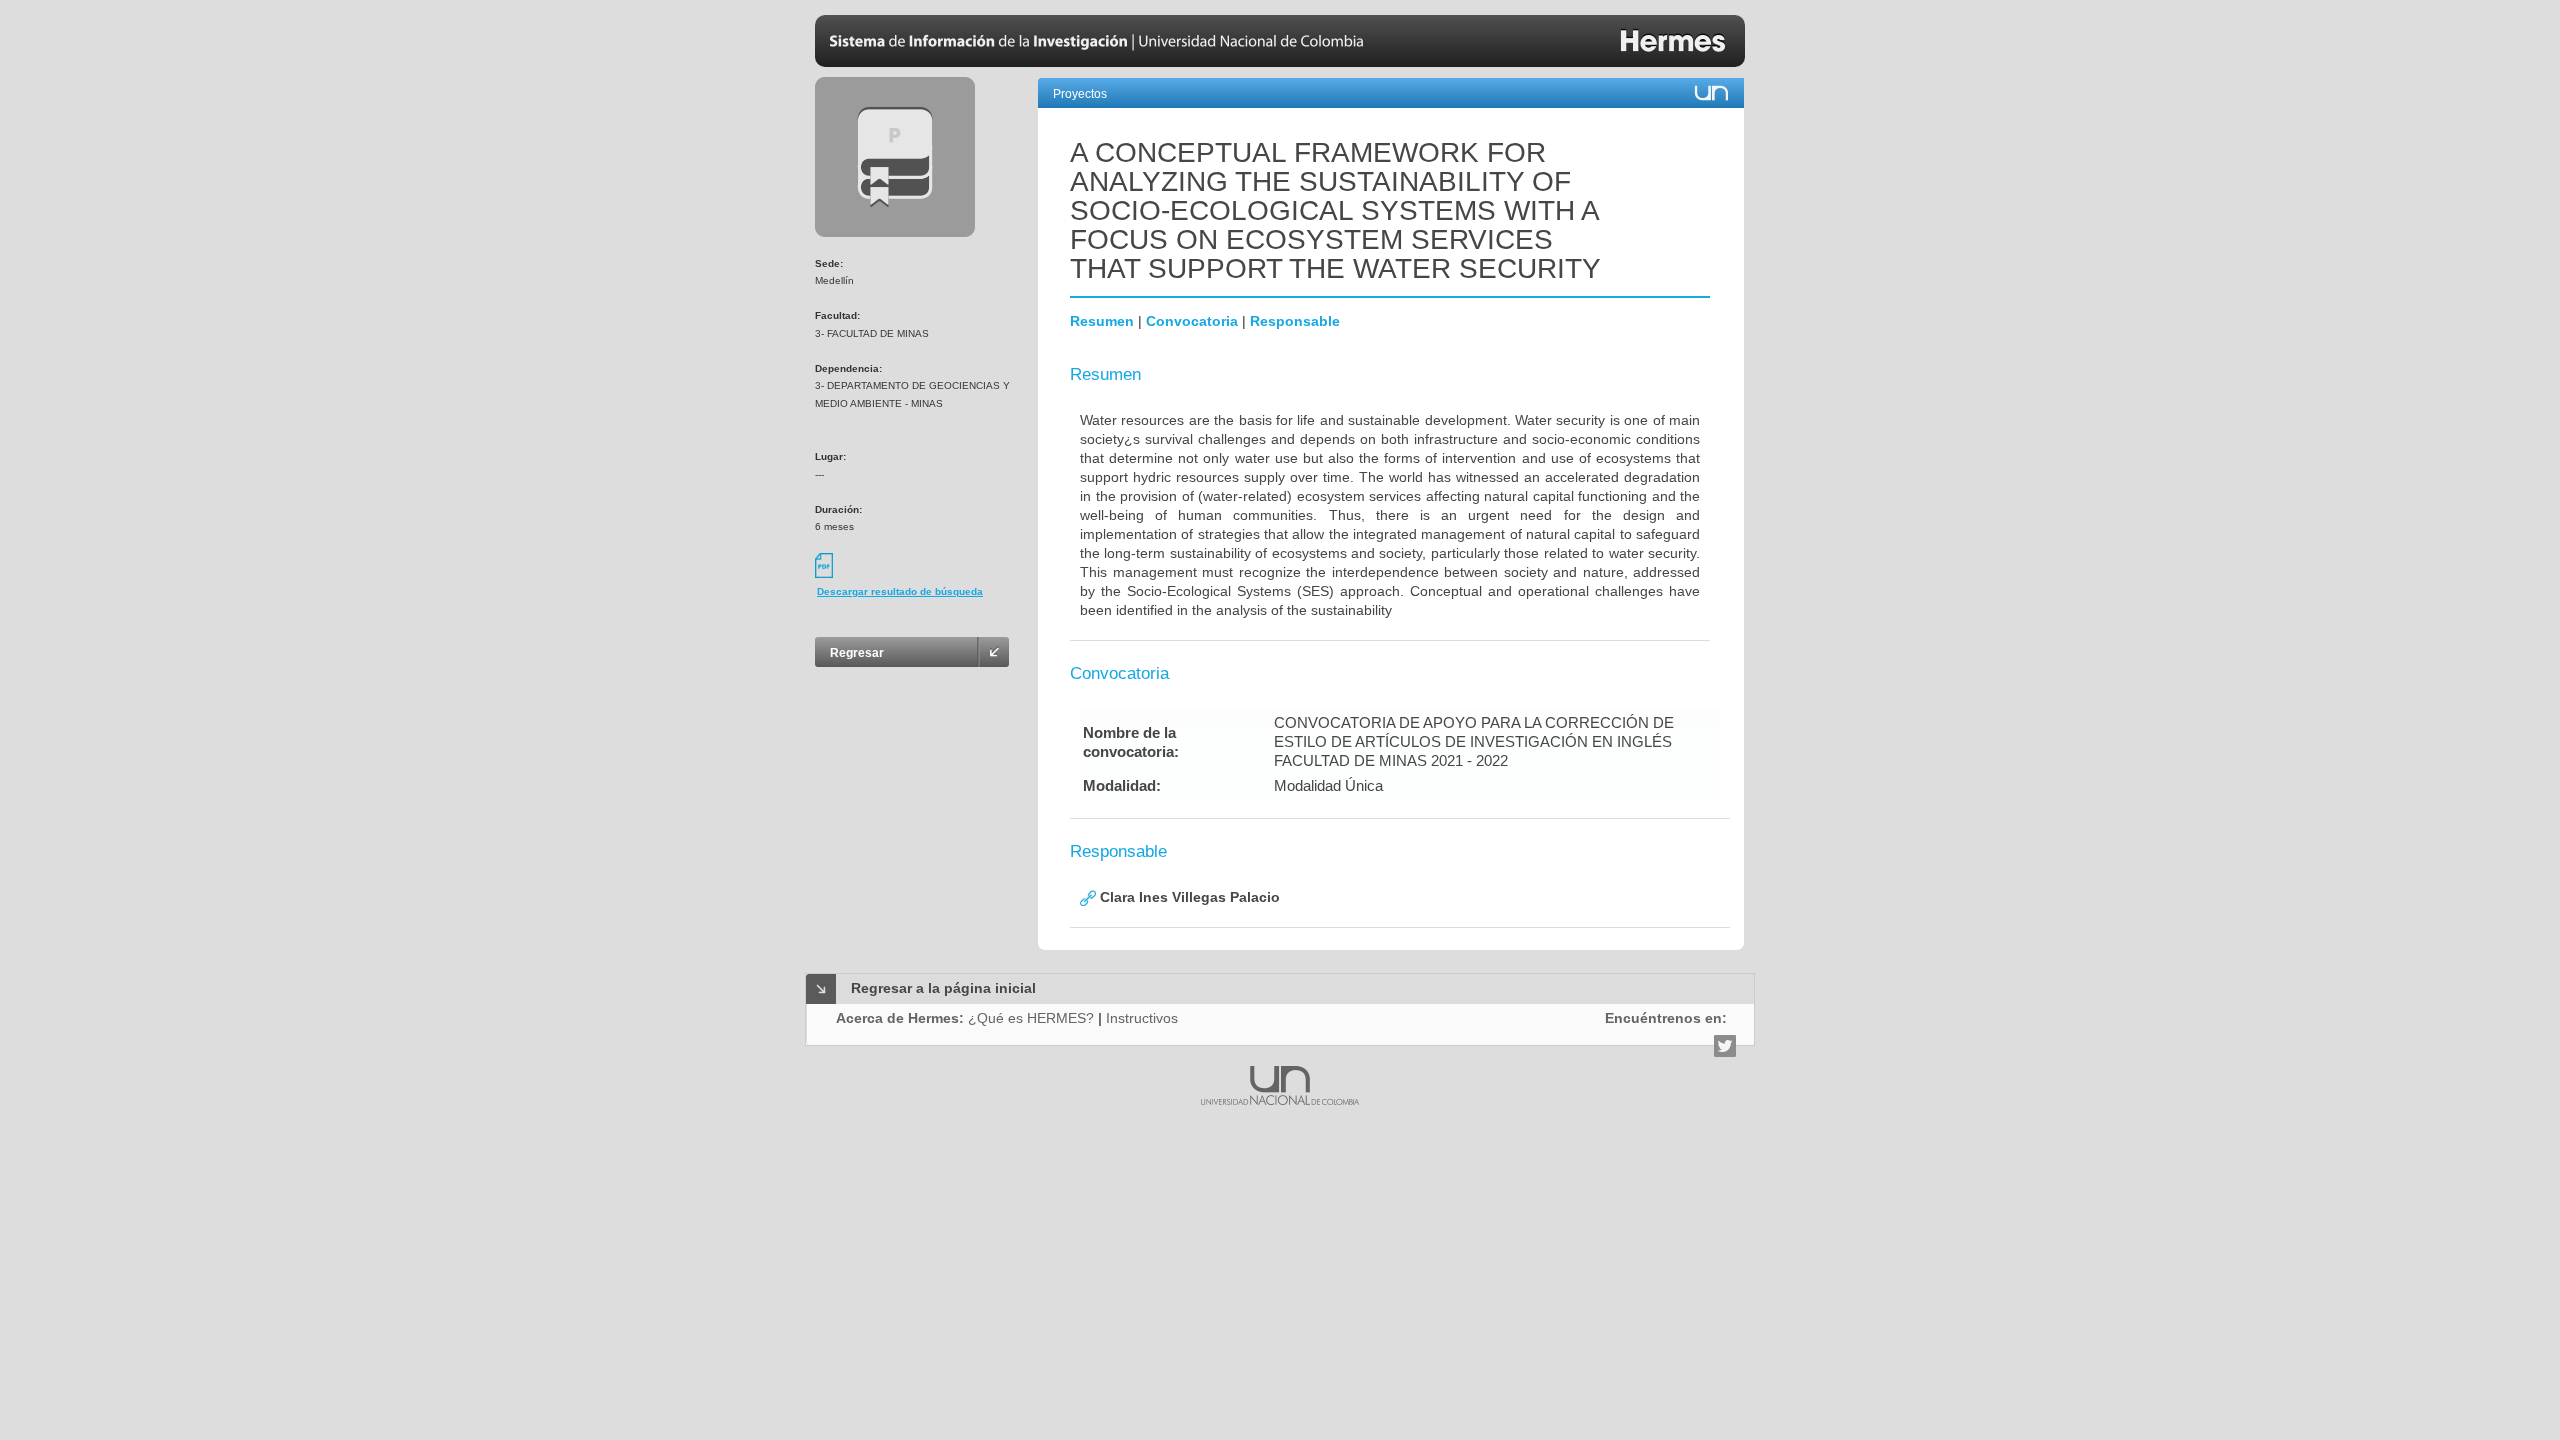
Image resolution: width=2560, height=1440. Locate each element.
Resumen (1102, 321)
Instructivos (1142, 1018)
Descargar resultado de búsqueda (900, 591)
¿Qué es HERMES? (1031, 1018)
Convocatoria (1192, 321)
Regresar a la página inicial (943, 988)
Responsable (1295, 321)
